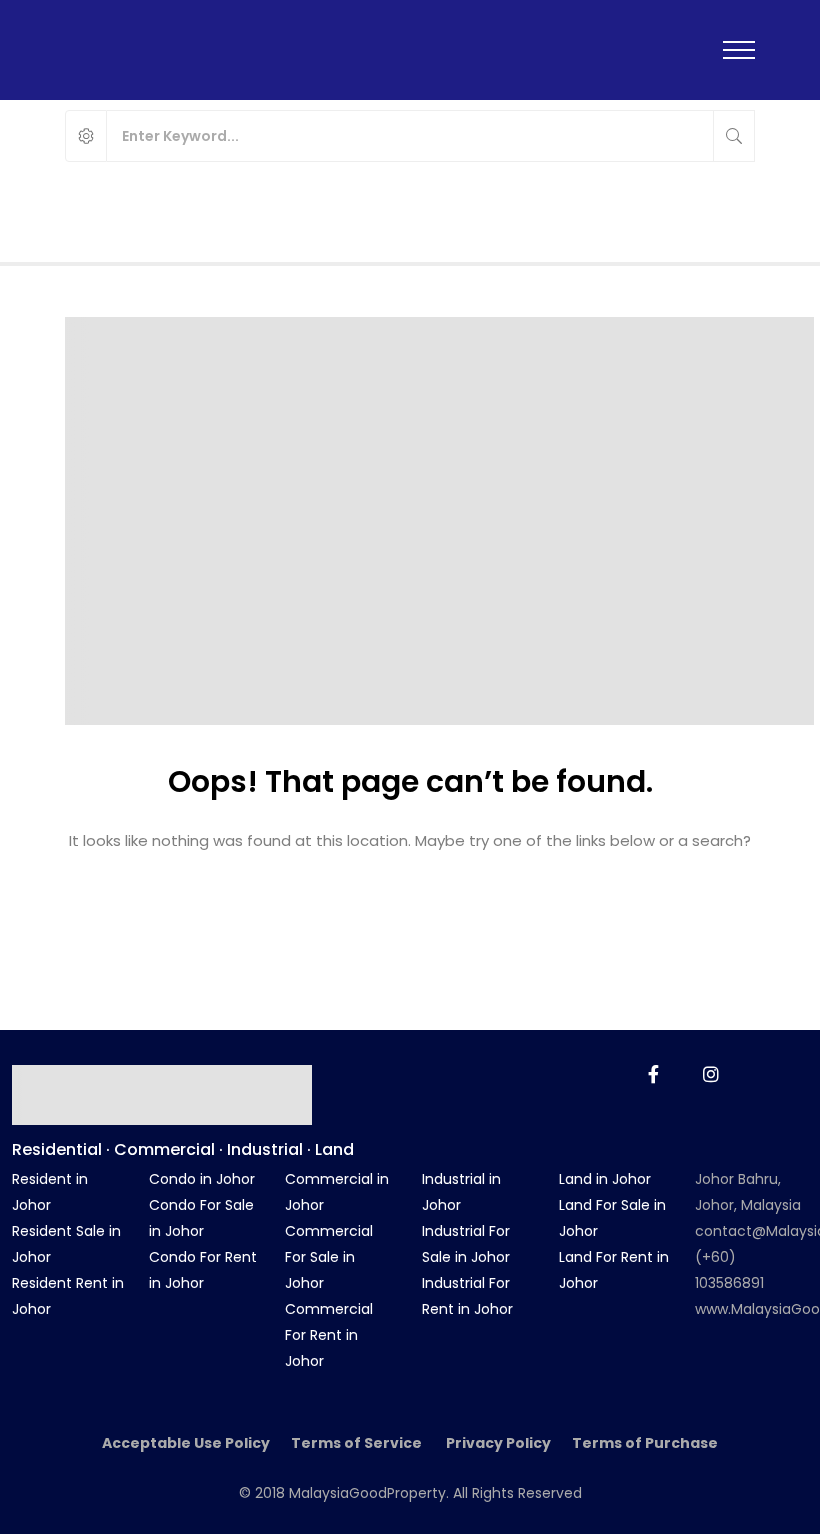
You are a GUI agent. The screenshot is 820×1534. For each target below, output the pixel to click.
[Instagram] (711, 1074)
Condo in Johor (202, 1179)
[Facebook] (653, 1074)
